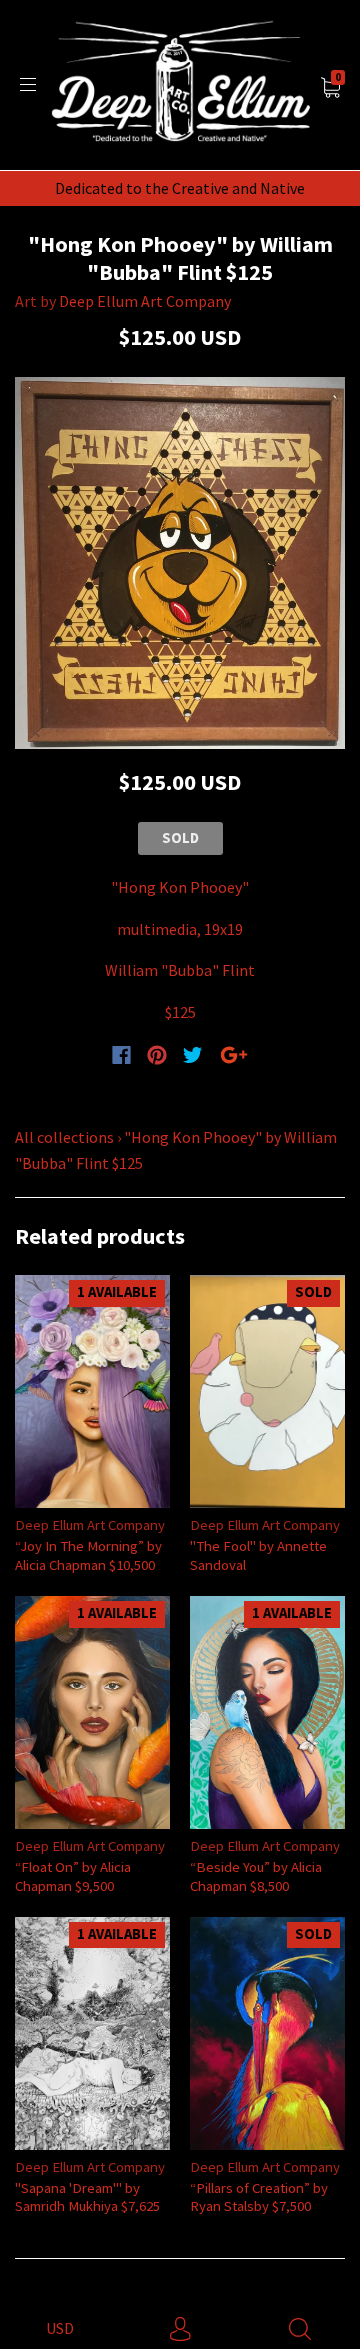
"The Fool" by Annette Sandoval (258, 1554)
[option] (180, 563)
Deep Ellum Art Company (145, 301)
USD (60, 2328)
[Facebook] (121, 1055)
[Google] (234, 1055)
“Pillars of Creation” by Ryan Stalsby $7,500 (259, 2196)
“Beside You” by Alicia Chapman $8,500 (256, 1875)
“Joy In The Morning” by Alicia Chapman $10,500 (88, 1554)
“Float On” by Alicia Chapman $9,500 (73, 1875)
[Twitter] (193, 1055)
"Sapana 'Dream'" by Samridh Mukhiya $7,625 (87, 2196)
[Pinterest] (157, 1055)
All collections (64, 1137)
